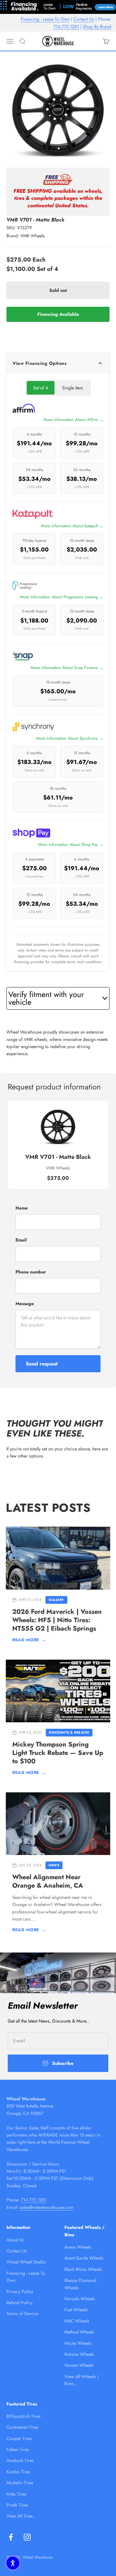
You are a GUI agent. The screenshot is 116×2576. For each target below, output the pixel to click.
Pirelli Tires (17, 2505)
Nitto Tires (16, 2494)
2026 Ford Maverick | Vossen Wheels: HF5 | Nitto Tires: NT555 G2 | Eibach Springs (57, 1620)
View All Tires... (22, 2516)
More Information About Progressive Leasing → (62, 597)
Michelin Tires (20, 2483)
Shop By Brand (97, 26)
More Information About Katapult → (72, 526)
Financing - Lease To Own (45, 19)
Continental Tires (22, 2427)
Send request (42, 1364)
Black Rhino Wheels (83, 2269)
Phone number (31, 1272)
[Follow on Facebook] (11, 2537)
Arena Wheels (78, 2247)
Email (21, 1240)
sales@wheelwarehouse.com (47, 2207)
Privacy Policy (20, 2292)
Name (22, 1208)
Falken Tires (18, 2449)
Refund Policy (19, 2303)
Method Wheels (79, 2332)
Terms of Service (22, 2313)
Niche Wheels (78, 2343)
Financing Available (58, 314)
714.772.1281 (66, 26)
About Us (15, 2240)
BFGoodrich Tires (24, 2416)
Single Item (73, 388)
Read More (29, 1640)
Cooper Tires (19, 2438)
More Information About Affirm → (73, 420)
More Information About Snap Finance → (67, 668)
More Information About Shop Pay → (71, 845)
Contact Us (84, 19)
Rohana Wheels (79, 2354)
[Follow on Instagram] (27, 2537)
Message (25, 1303)
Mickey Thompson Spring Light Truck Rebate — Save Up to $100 (58, 1753)
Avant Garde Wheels (84, 2258)
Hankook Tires (20, 2460)
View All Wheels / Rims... (82, 2380)
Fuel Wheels (76, 2310)
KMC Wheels (77, 2321)
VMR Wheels (33, 236)
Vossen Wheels (79, 2365)
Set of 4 (41, 388)
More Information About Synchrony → (70, 738)
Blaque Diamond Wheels (80, 2284)
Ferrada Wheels (80, 2299)
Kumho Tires (18, 2472)
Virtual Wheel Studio (26, 2262)
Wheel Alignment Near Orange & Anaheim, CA (48, 1881)
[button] (13, 2563)
